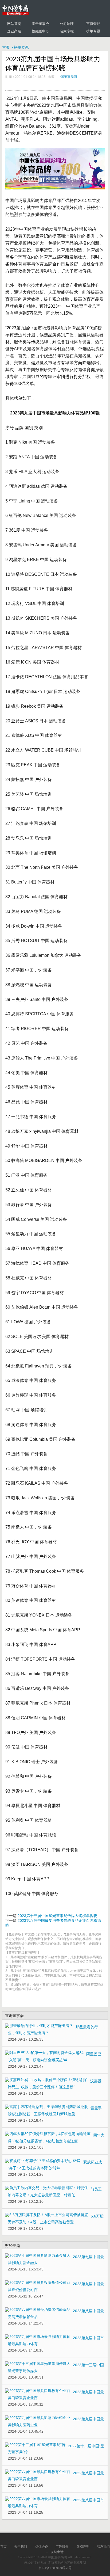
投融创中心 (40, 31)
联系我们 (103, 2547)
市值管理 (93, 24)
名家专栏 (67, 31)
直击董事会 (40, 24)
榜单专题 (93, 31)
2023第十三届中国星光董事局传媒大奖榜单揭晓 (57, 1916)
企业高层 (14, 31)
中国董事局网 (67, 77)
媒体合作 (42, 2547)
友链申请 (57, 2552)
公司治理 (67, 24)
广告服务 (62, 2547)
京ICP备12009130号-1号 (55, 2568)
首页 (6, 47)
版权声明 (83, 2547)
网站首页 (14, 24)
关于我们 (21, 2547)
